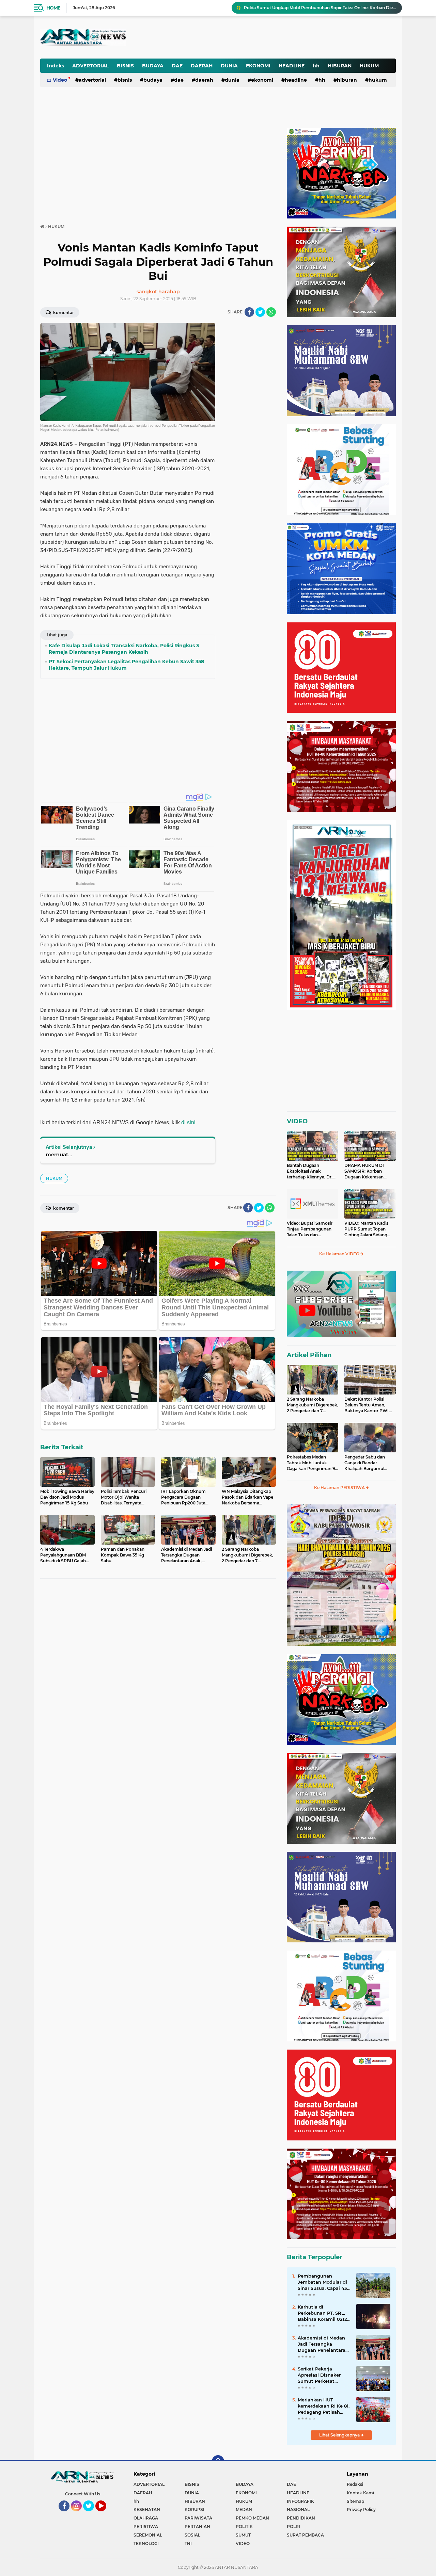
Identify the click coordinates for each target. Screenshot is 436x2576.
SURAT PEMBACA (305, 2535)
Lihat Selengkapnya (340, 2435)
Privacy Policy (361, 2509)
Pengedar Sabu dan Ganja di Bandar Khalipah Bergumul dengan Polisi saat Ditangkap (365, 1463)
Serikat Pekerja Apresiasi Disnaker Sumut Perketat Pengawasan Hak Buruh (319, 2375)
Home (53, 8)
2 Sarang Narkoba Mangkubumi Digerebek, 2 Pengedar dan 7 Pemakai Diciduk (313, 1405)
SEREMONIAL (148, 2535)
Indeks (56, 66)
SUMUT (243, 2535)
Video (60, 80)
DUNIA (229, 66)
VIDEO (297, 1121)
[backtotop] (218, 2461)
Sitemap (355, 2501)
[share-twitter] (260, 312)
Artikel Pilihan (309, 1355)
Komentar (63, 313)
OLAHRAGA (146, 2518)
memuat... (59, 1154)
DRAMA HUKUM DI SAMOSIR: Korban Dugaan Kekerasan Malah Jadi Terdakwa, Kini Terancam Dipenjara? (366, 1171)
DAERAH (202, 66)
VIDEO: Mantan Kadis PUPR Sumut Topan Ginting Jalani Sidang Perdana (366, 1229)
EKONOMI (258, 66)
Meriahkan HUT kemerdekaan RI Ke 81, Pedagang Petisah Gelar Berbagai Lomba (324, 2406)
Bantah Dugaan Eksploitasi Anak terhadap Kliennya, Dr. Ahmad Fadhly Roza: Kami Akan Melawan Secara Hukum (310, 1171)
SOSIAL (192, 2535)
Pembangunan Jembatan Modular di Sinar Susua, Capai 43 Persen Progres (322, 2282)
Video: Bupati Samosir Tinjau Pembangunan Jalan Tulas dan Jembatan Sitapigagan (310, 1229)
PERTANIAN (197, 2526)
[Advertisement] (228, 32)
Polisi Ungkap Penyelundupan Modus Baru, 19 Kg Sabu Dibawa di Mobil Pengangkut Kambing (320, 8)
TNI (188, 2544)
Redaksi (355, 2484)
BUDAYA (153, 66)
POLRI (293, 2526)
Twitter (92, 2514)
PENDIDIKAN (301, 2518)
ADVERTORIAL (90, 66)
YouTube (105, 2514)
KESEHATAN (147, 2509)
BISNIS (125, 66)
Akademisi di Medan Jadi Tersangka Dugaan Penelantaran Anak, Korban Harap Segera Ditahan (323, 2344)
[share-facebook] (249, 312)
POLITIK (244, 2526)
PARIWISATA (198, 2518)
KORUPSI (194, 2509)
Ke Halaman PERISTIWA (340, 1488)
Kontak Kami (360, 2493)
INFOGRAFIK (300, 2501)
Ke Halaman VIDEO (340, 1254)
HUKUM (369, 66)
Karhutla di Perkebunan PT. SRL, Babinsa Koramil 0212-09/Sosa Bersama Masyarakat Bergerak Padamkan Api (323, 2313)
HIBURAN (340, 66)
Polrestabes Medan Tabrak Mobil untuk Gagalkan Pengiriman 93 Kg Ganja (312, 1463)
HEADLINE (292, 66)
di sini (188, 1122)
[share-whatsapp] (271, 312)
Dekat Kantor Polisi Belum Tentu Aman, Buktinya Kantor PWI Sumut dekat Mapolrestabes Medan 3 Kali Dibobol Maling (369, 1405)
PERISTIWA (146, 2526)
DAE (177, 66)
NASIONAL (298, 2509)
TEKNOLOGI (146, 2544)
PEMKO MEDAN (252, 2518)
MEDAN (244, 2509)
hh (316, 66)
